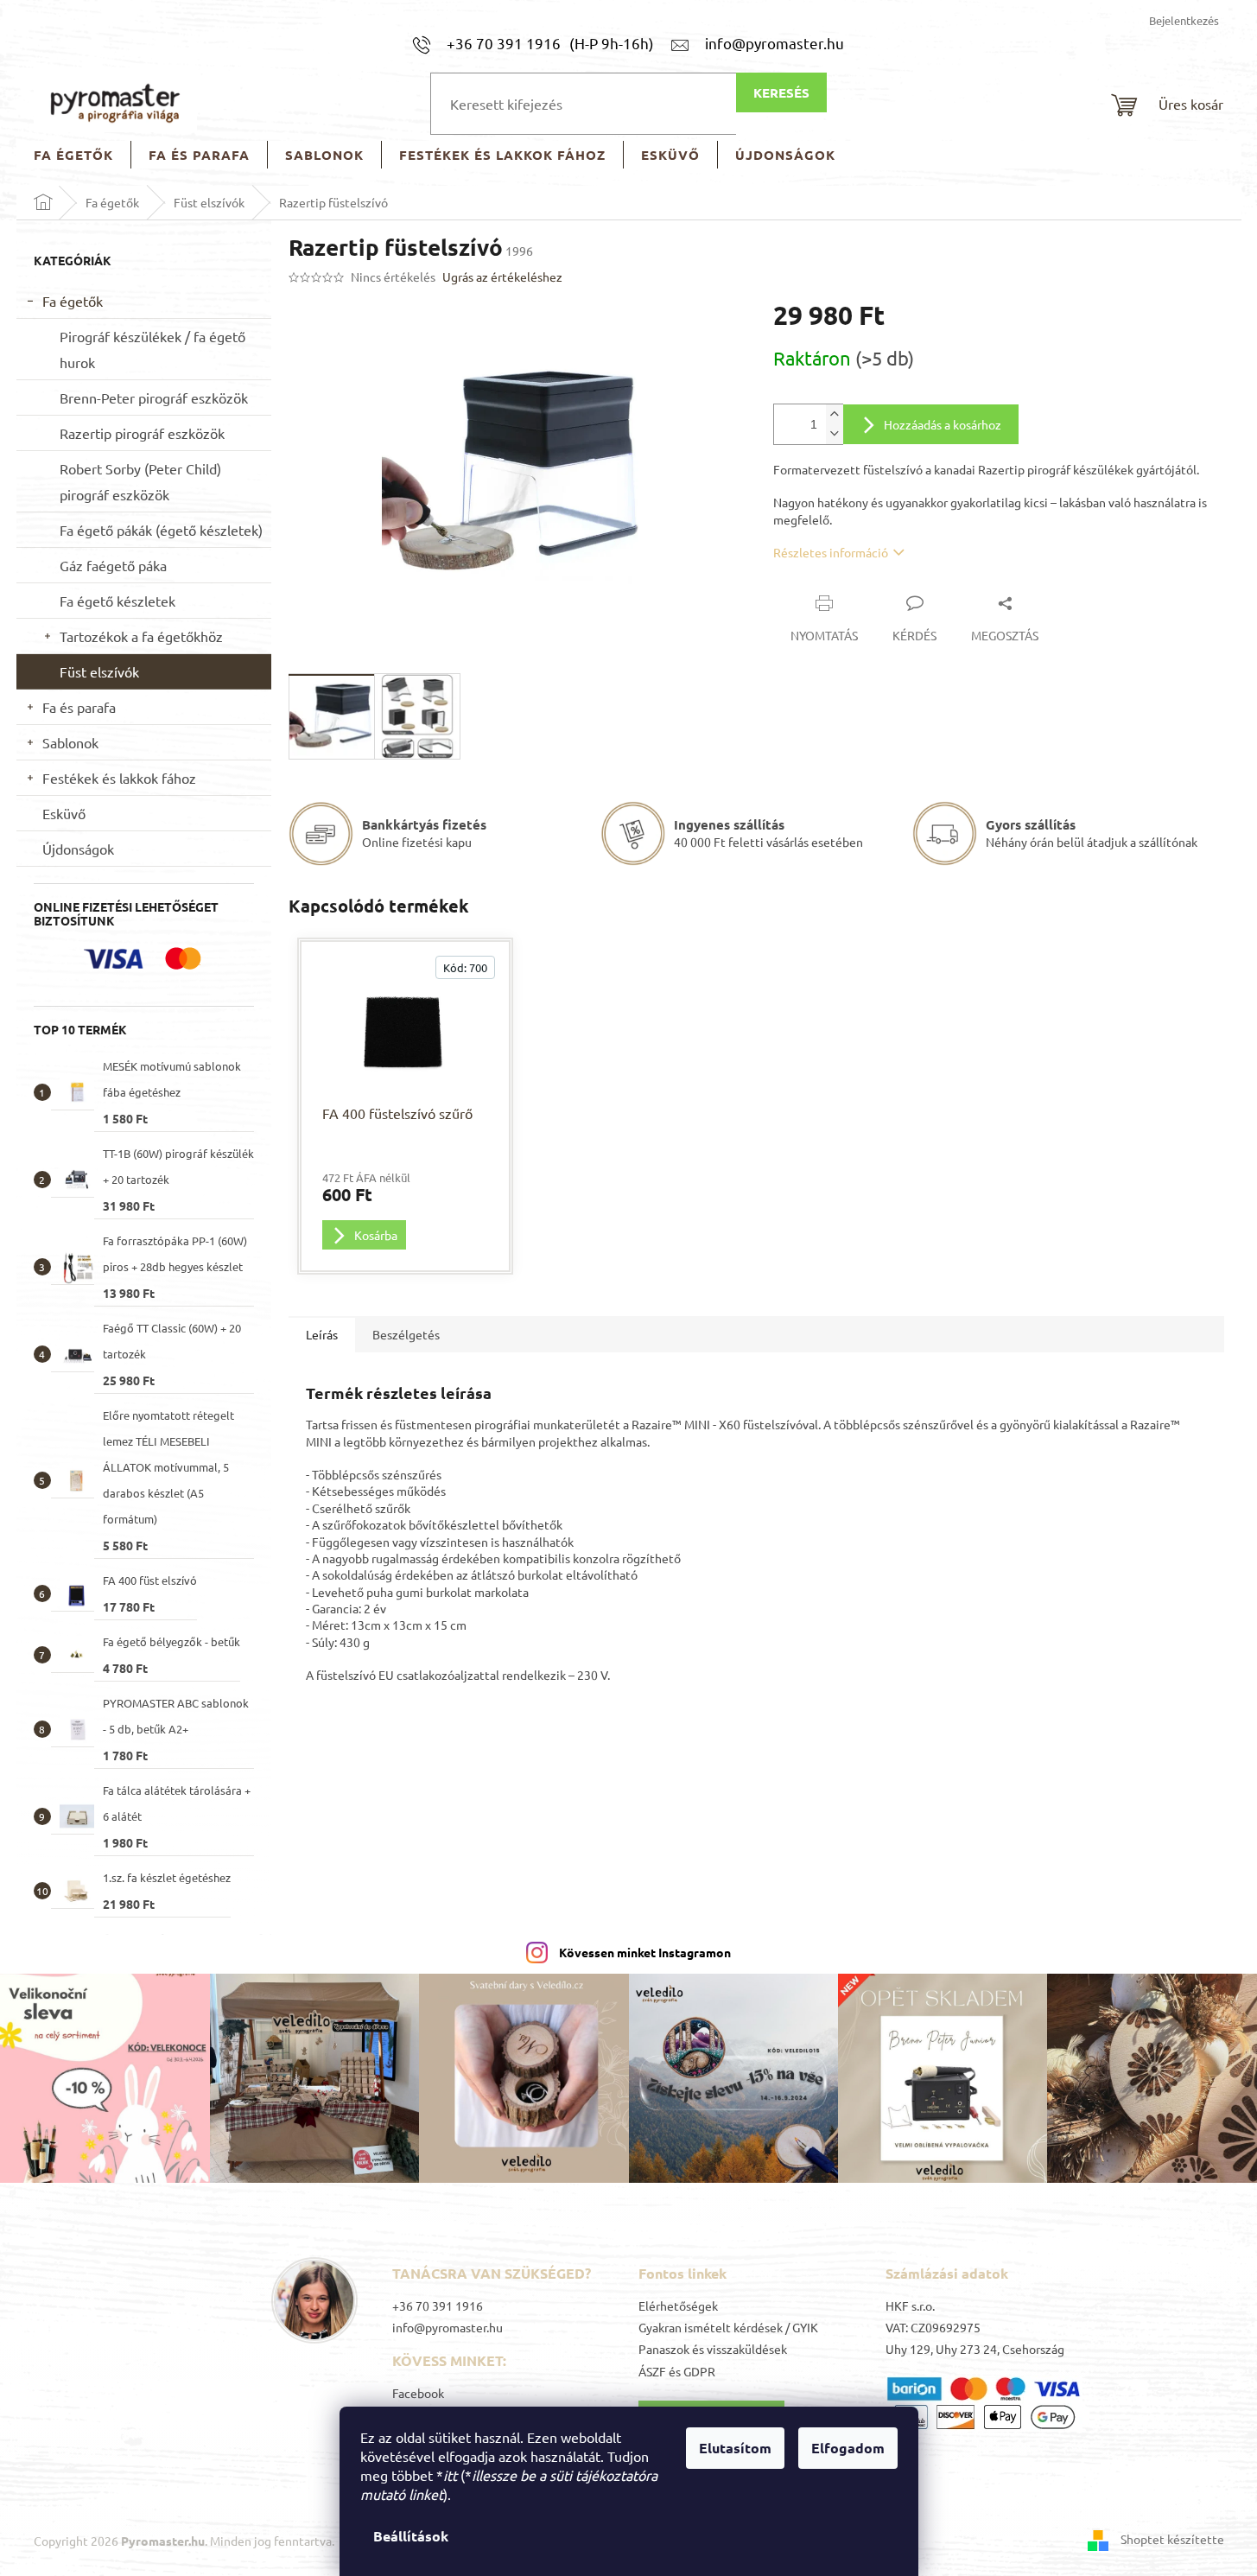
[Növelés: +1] (835, 414)
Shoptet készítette (1172, 2539)
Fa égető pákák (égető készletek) (161, 530)
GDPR (699, 2371)
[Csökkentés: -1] (835, 434)
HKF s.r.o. (910, 2306)
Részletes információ (831, 552)
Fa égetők (73, 301)
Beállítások (411, 2536)
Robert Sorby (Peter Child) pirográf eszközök (140, 481)
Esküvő (64, 813)
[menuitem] (73, 155)
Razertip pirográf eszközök (142, 433)
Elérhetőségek (678, 2306)
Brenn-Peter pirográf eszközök (154, 398)
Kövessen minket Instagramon (645, 1952)
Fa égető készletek (117, 601)
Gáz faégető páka (113, 565)
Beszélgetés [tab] (406, 1334)
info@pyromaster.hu (448, 2327)
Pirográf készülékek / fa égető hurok (152, 349)
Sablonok (70, 742)
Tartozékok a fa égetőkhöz (141, 636)
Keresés (781, 92)
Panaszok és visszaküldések (713, 2349)
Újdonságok (78, 849)
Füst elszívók (99, 671)
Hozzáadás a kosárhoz (943, 424)
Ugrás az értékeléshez (502, 277)
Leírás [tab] (322, 1334)
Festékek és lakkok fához (119, 778)
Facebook (418, 2393)
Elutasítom (735, 2448)
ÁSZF (652, 2371)
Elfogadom (848, 2448)
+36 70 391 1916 (438, 2306)
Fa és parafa (79, 707)
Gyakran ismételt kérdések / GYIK (728, 2327)
